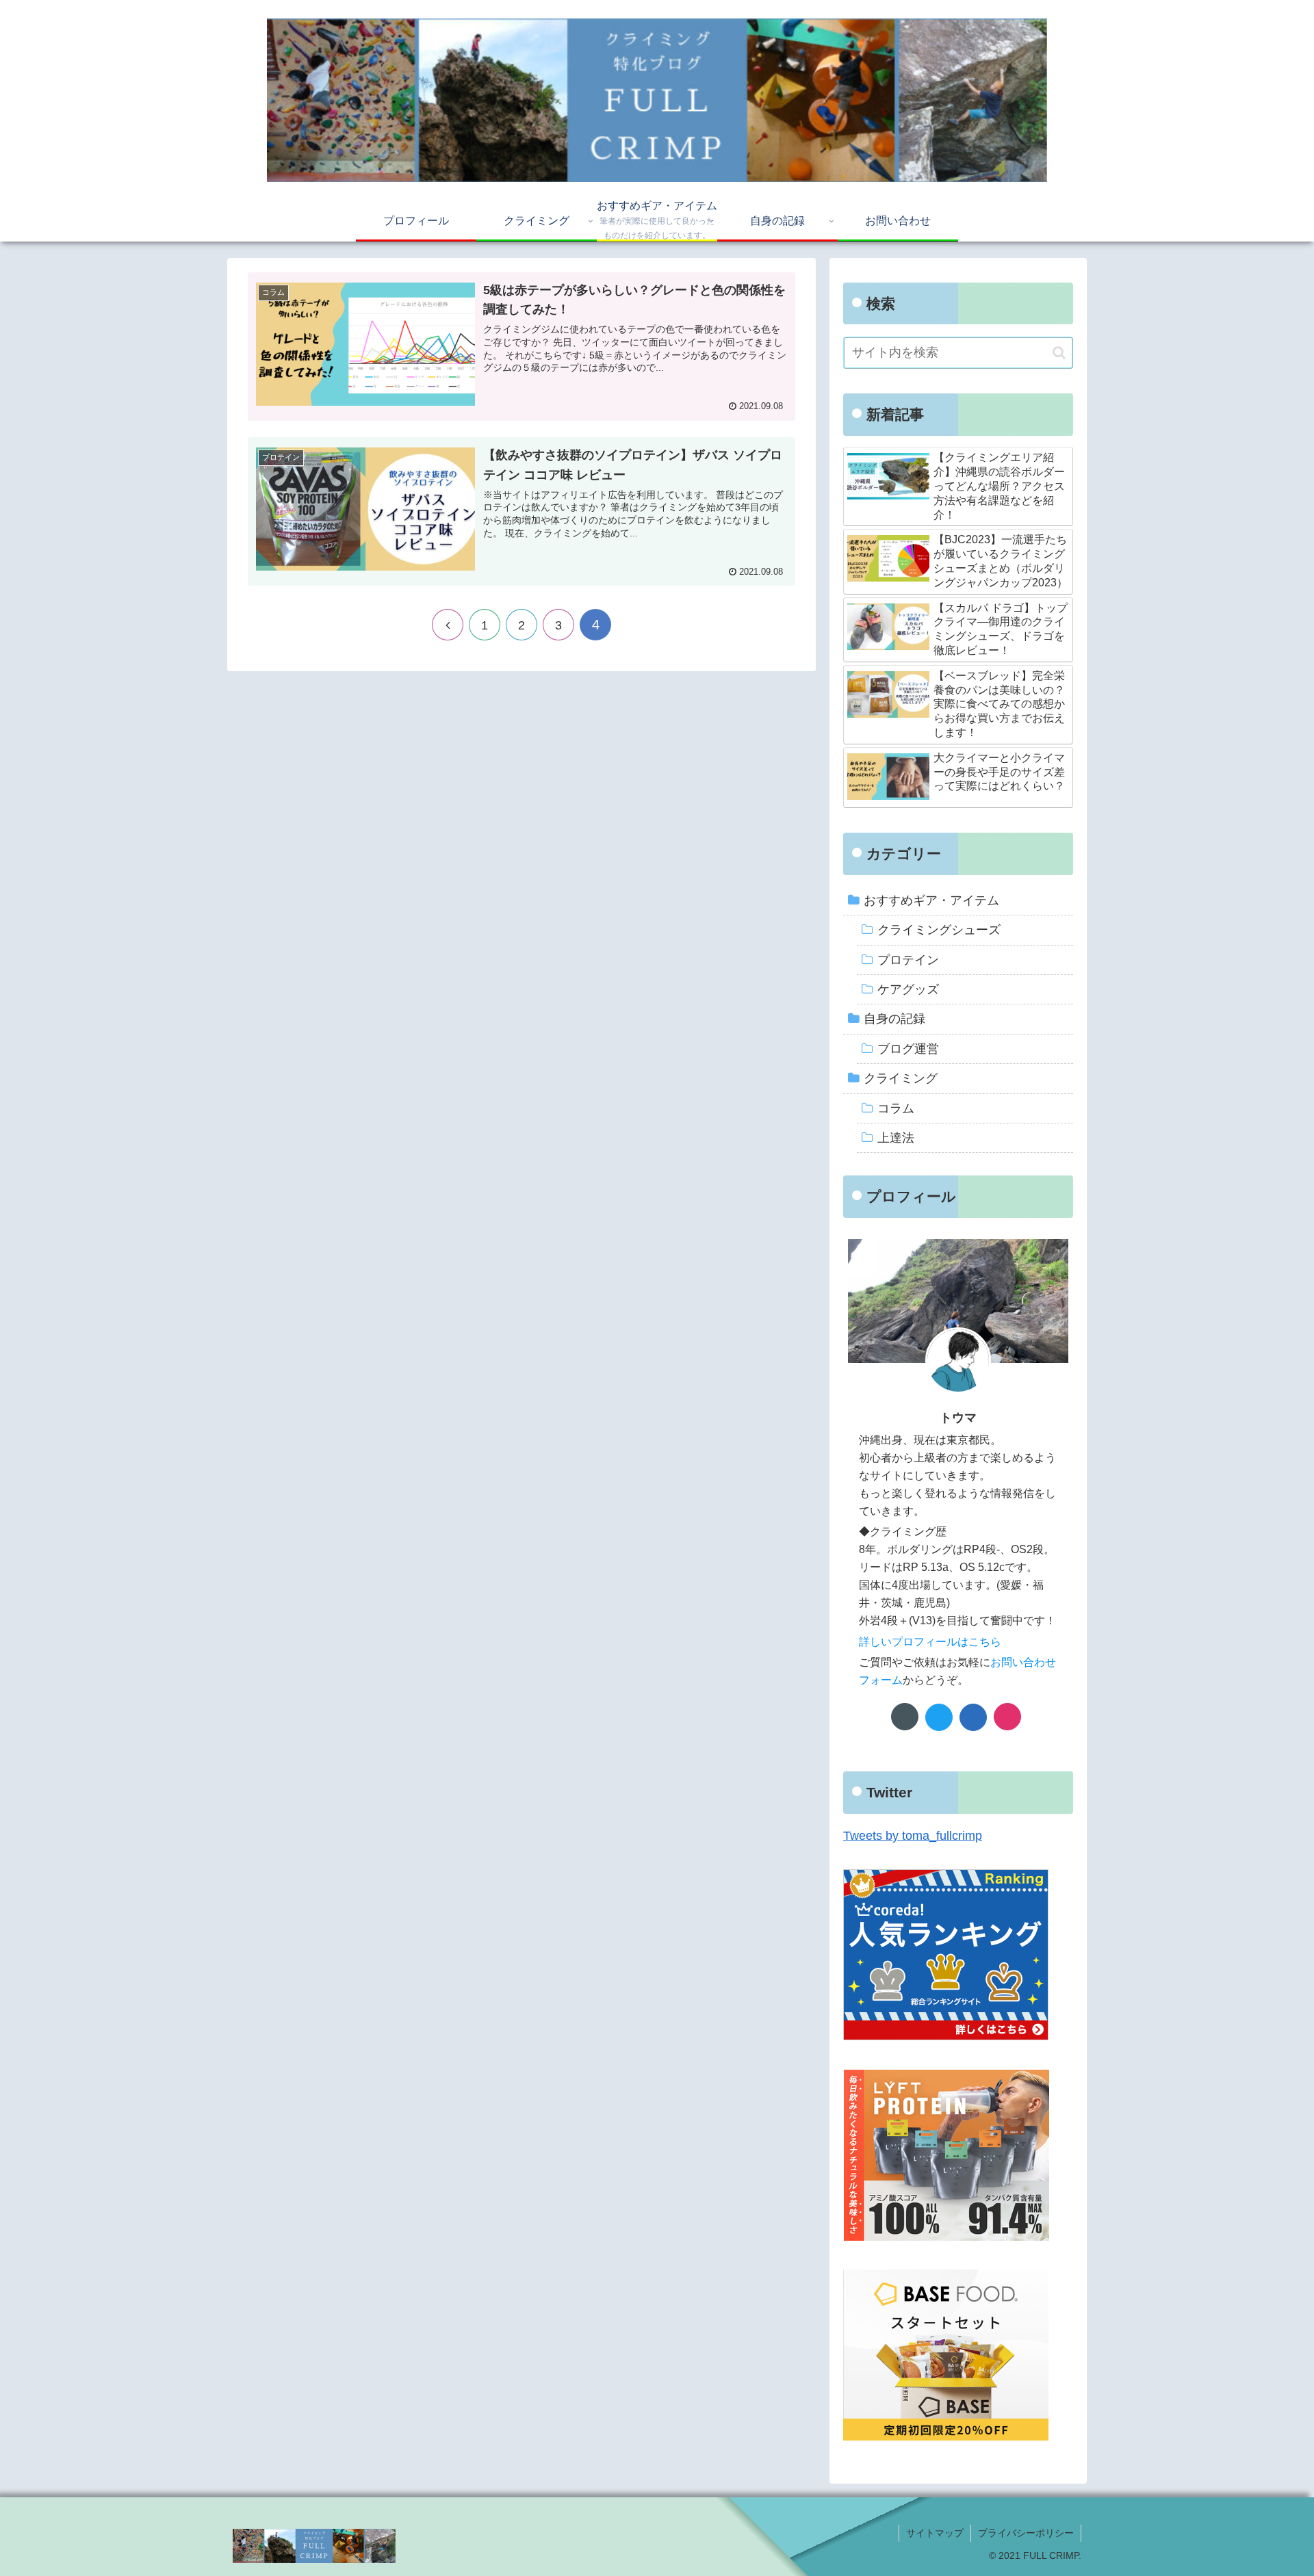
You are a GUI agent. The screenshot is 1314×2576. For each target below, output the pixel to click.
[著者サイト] (905, 1717)
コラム (896, 1108)
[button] (1059, 353)
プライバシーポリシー (1026, 2533)
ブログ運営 (908, 1049)
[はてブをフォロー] (973, 1717)
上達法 (896, 1138)
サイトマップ (935, 2533)
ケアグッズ (908, 989)
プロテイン (908, 960)
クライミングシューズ (939, 930)
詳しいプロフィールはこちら (930, 1641)
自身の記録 (894, 1019)
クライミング (901, 1078)
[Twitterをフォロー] (939, 1717)
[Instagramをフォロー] (1007, 1717)
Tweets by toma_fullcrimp (913, 1836)
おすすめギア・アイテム (931, 900)
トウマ (958, 1418)
